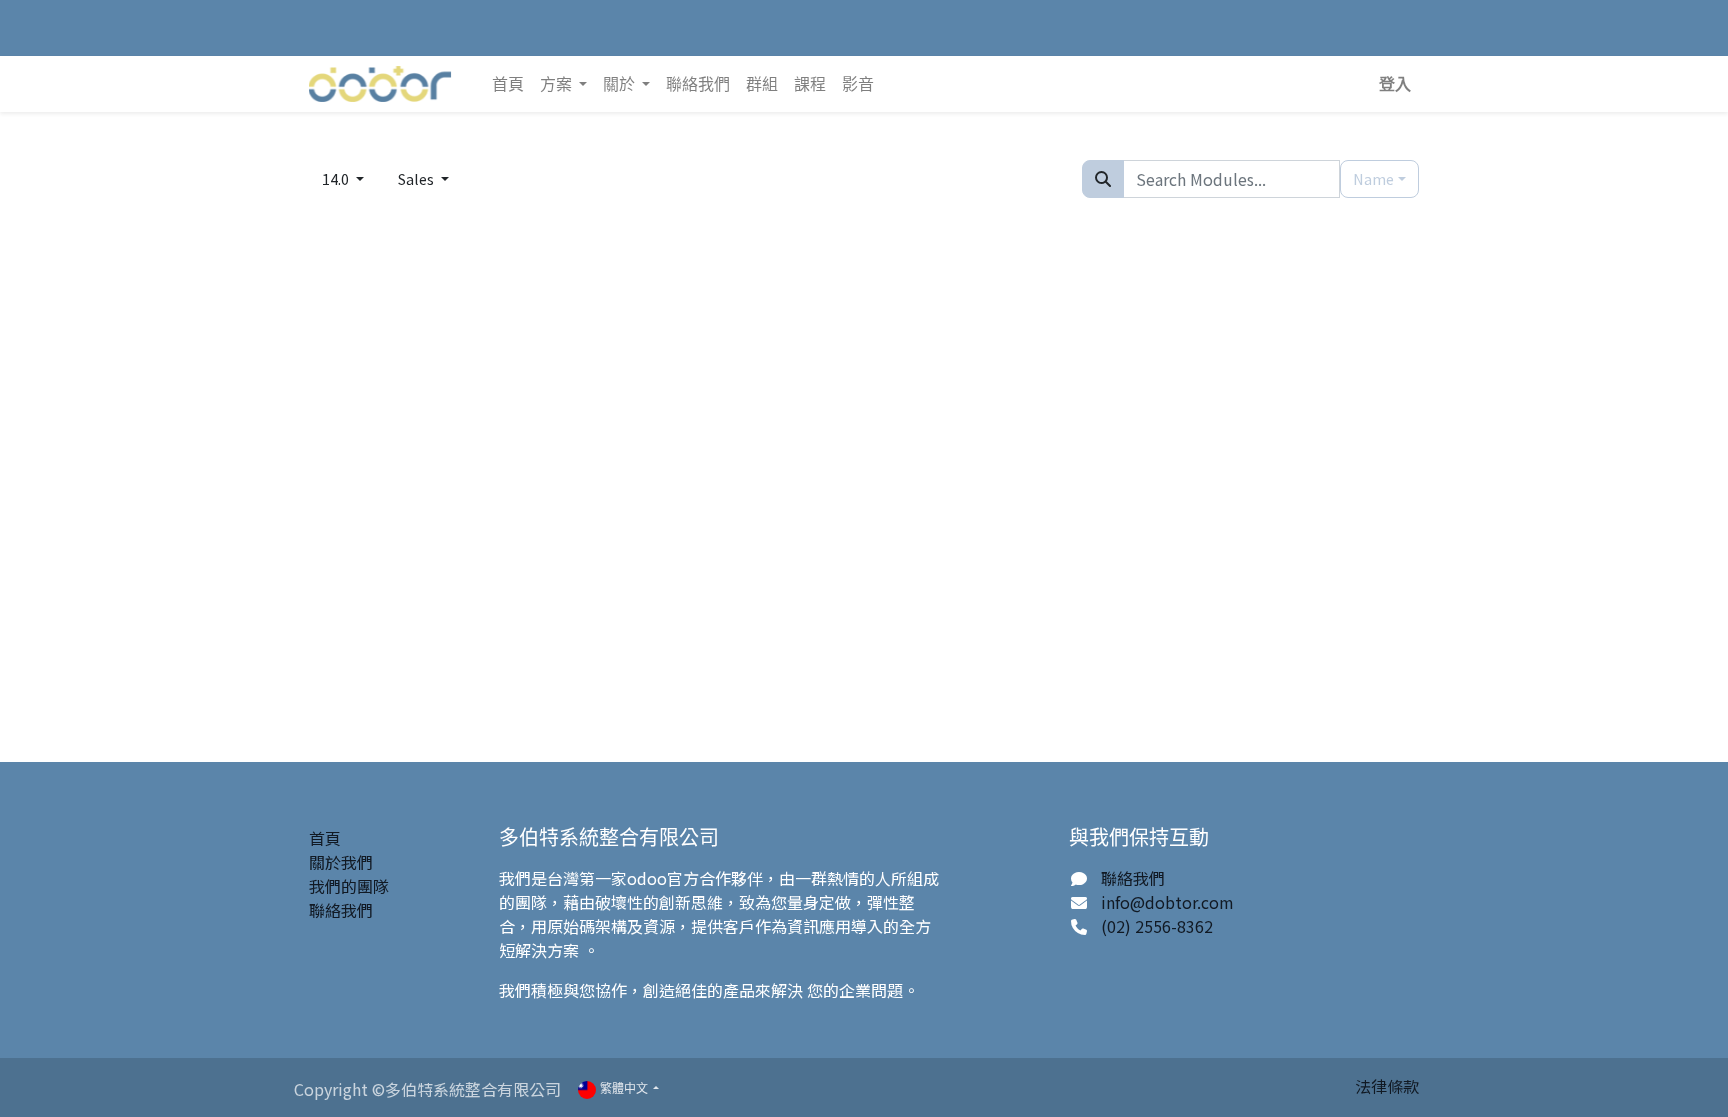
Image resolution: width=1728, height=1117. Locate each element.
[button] (1395, 84)
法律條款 (1387, 1086)
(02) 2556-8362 (1157, 926)
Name (1373, 179)
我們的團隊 (349, 886)
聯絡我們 (341, 910)
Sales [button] (417, 179)
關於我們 (341, 862)
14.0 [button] (337, 179)
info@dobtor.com (1167, 902)
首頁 (325, 838)
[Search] (1103, 179)
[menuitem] (508, 84)
